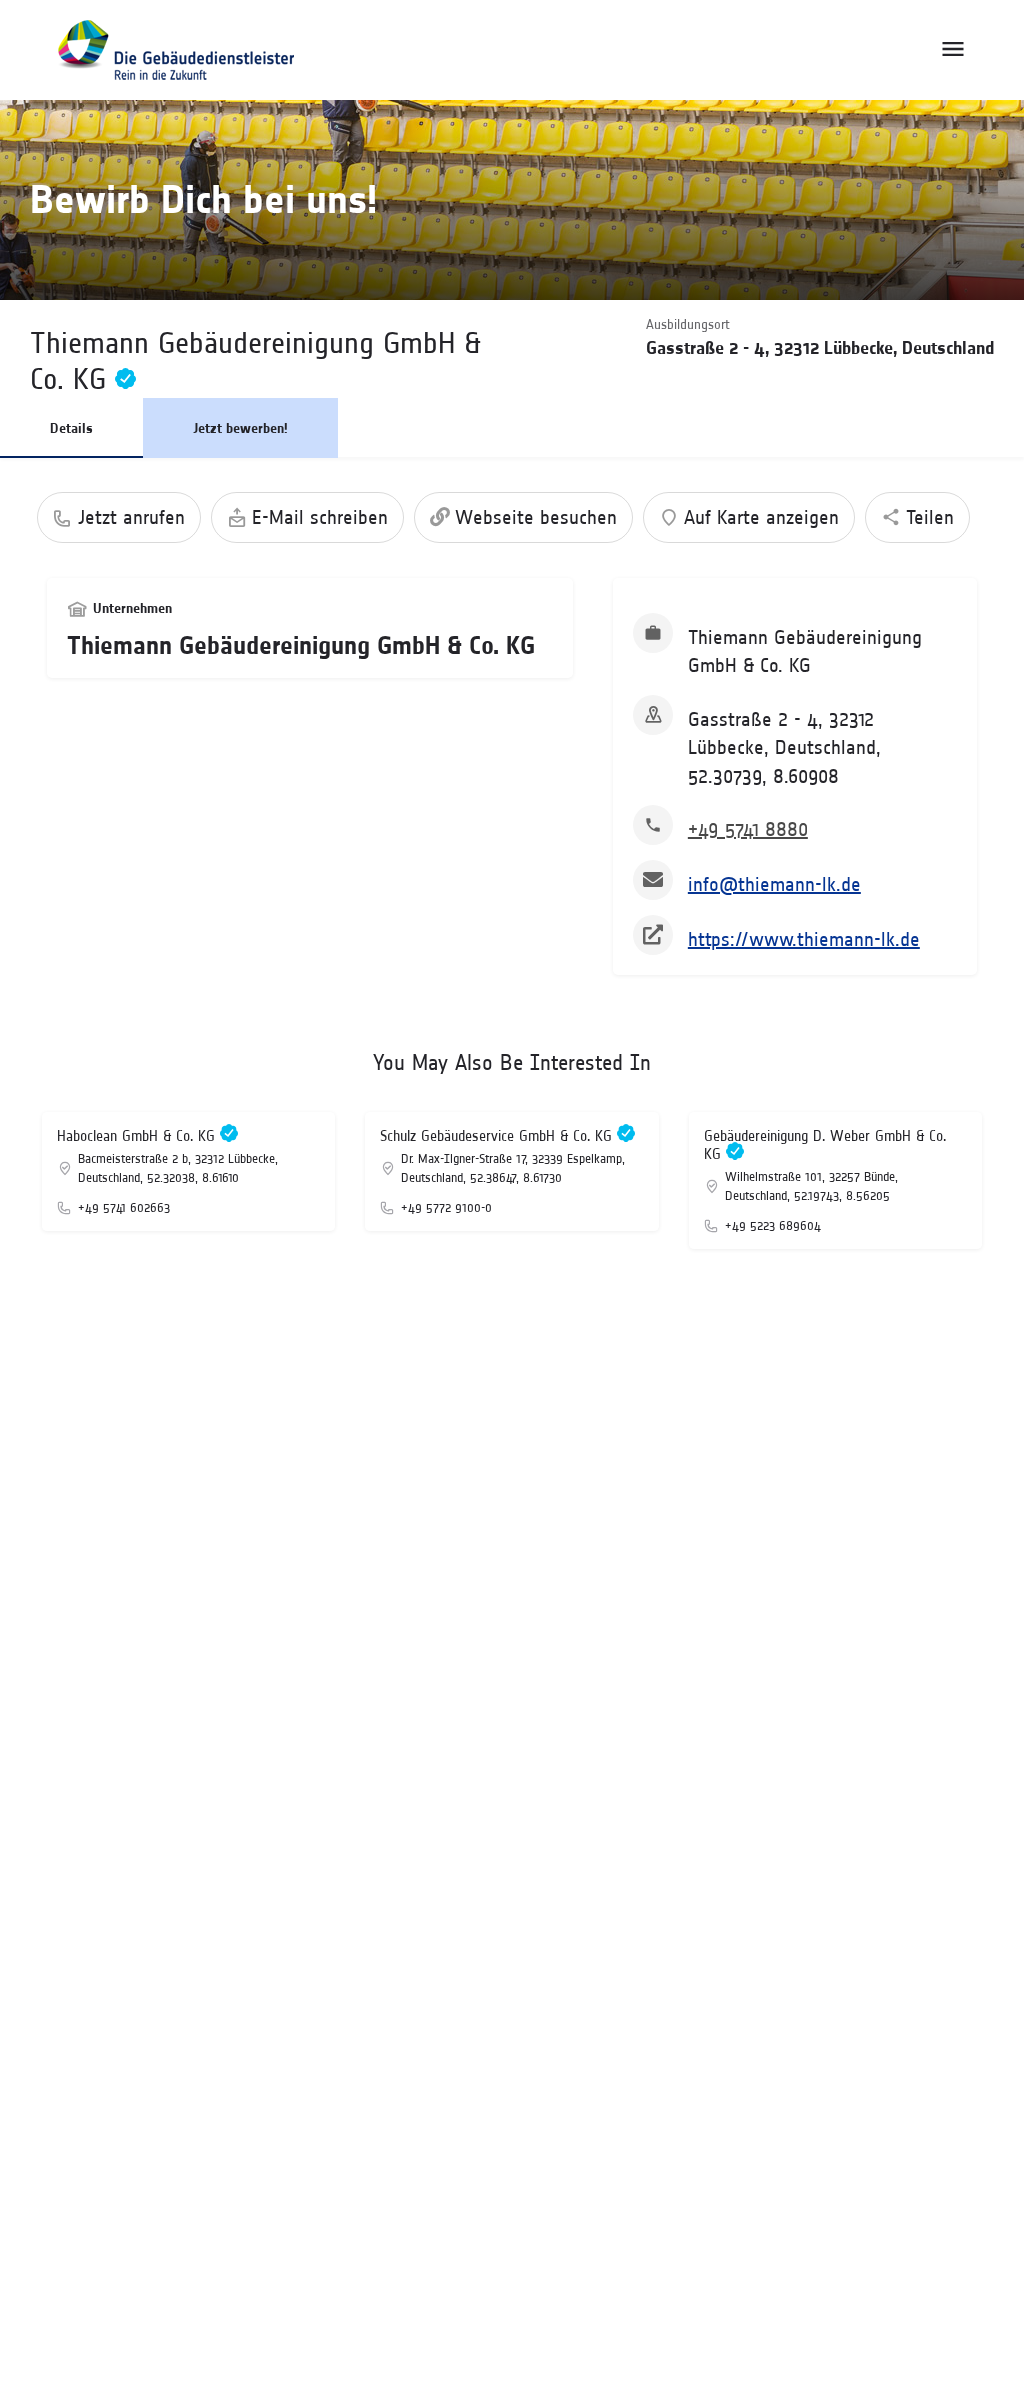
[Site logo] (175, 50)
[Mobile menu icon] (953, 50)
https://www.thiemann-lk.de (804, 939)
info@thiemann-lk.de (774, 884)
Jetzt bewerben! (240, 428)
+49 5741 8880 (748, 829)
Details (71, 428)
